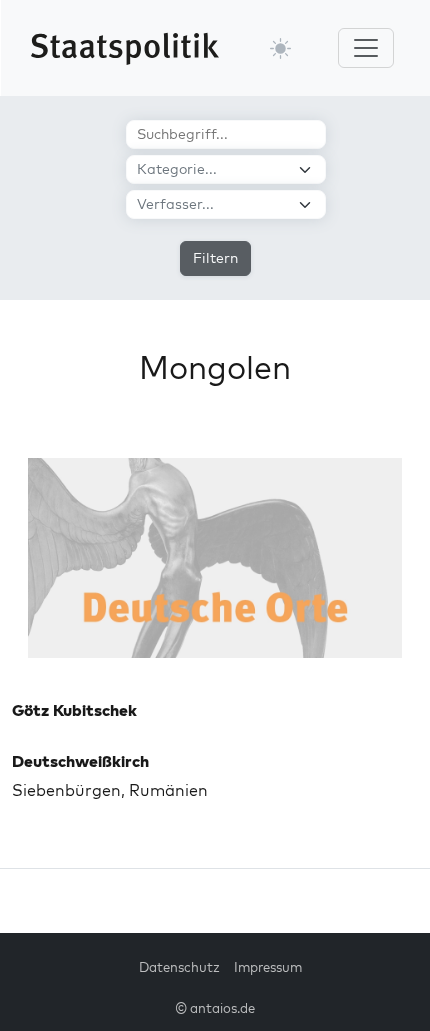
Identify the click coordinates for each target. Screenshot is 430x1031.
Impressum (268, 967)
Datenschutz (179, 967)
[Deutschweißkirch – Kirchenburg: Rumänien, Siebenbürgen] (215, 558)
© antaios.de (215, 1008)
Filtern (215, 258)
